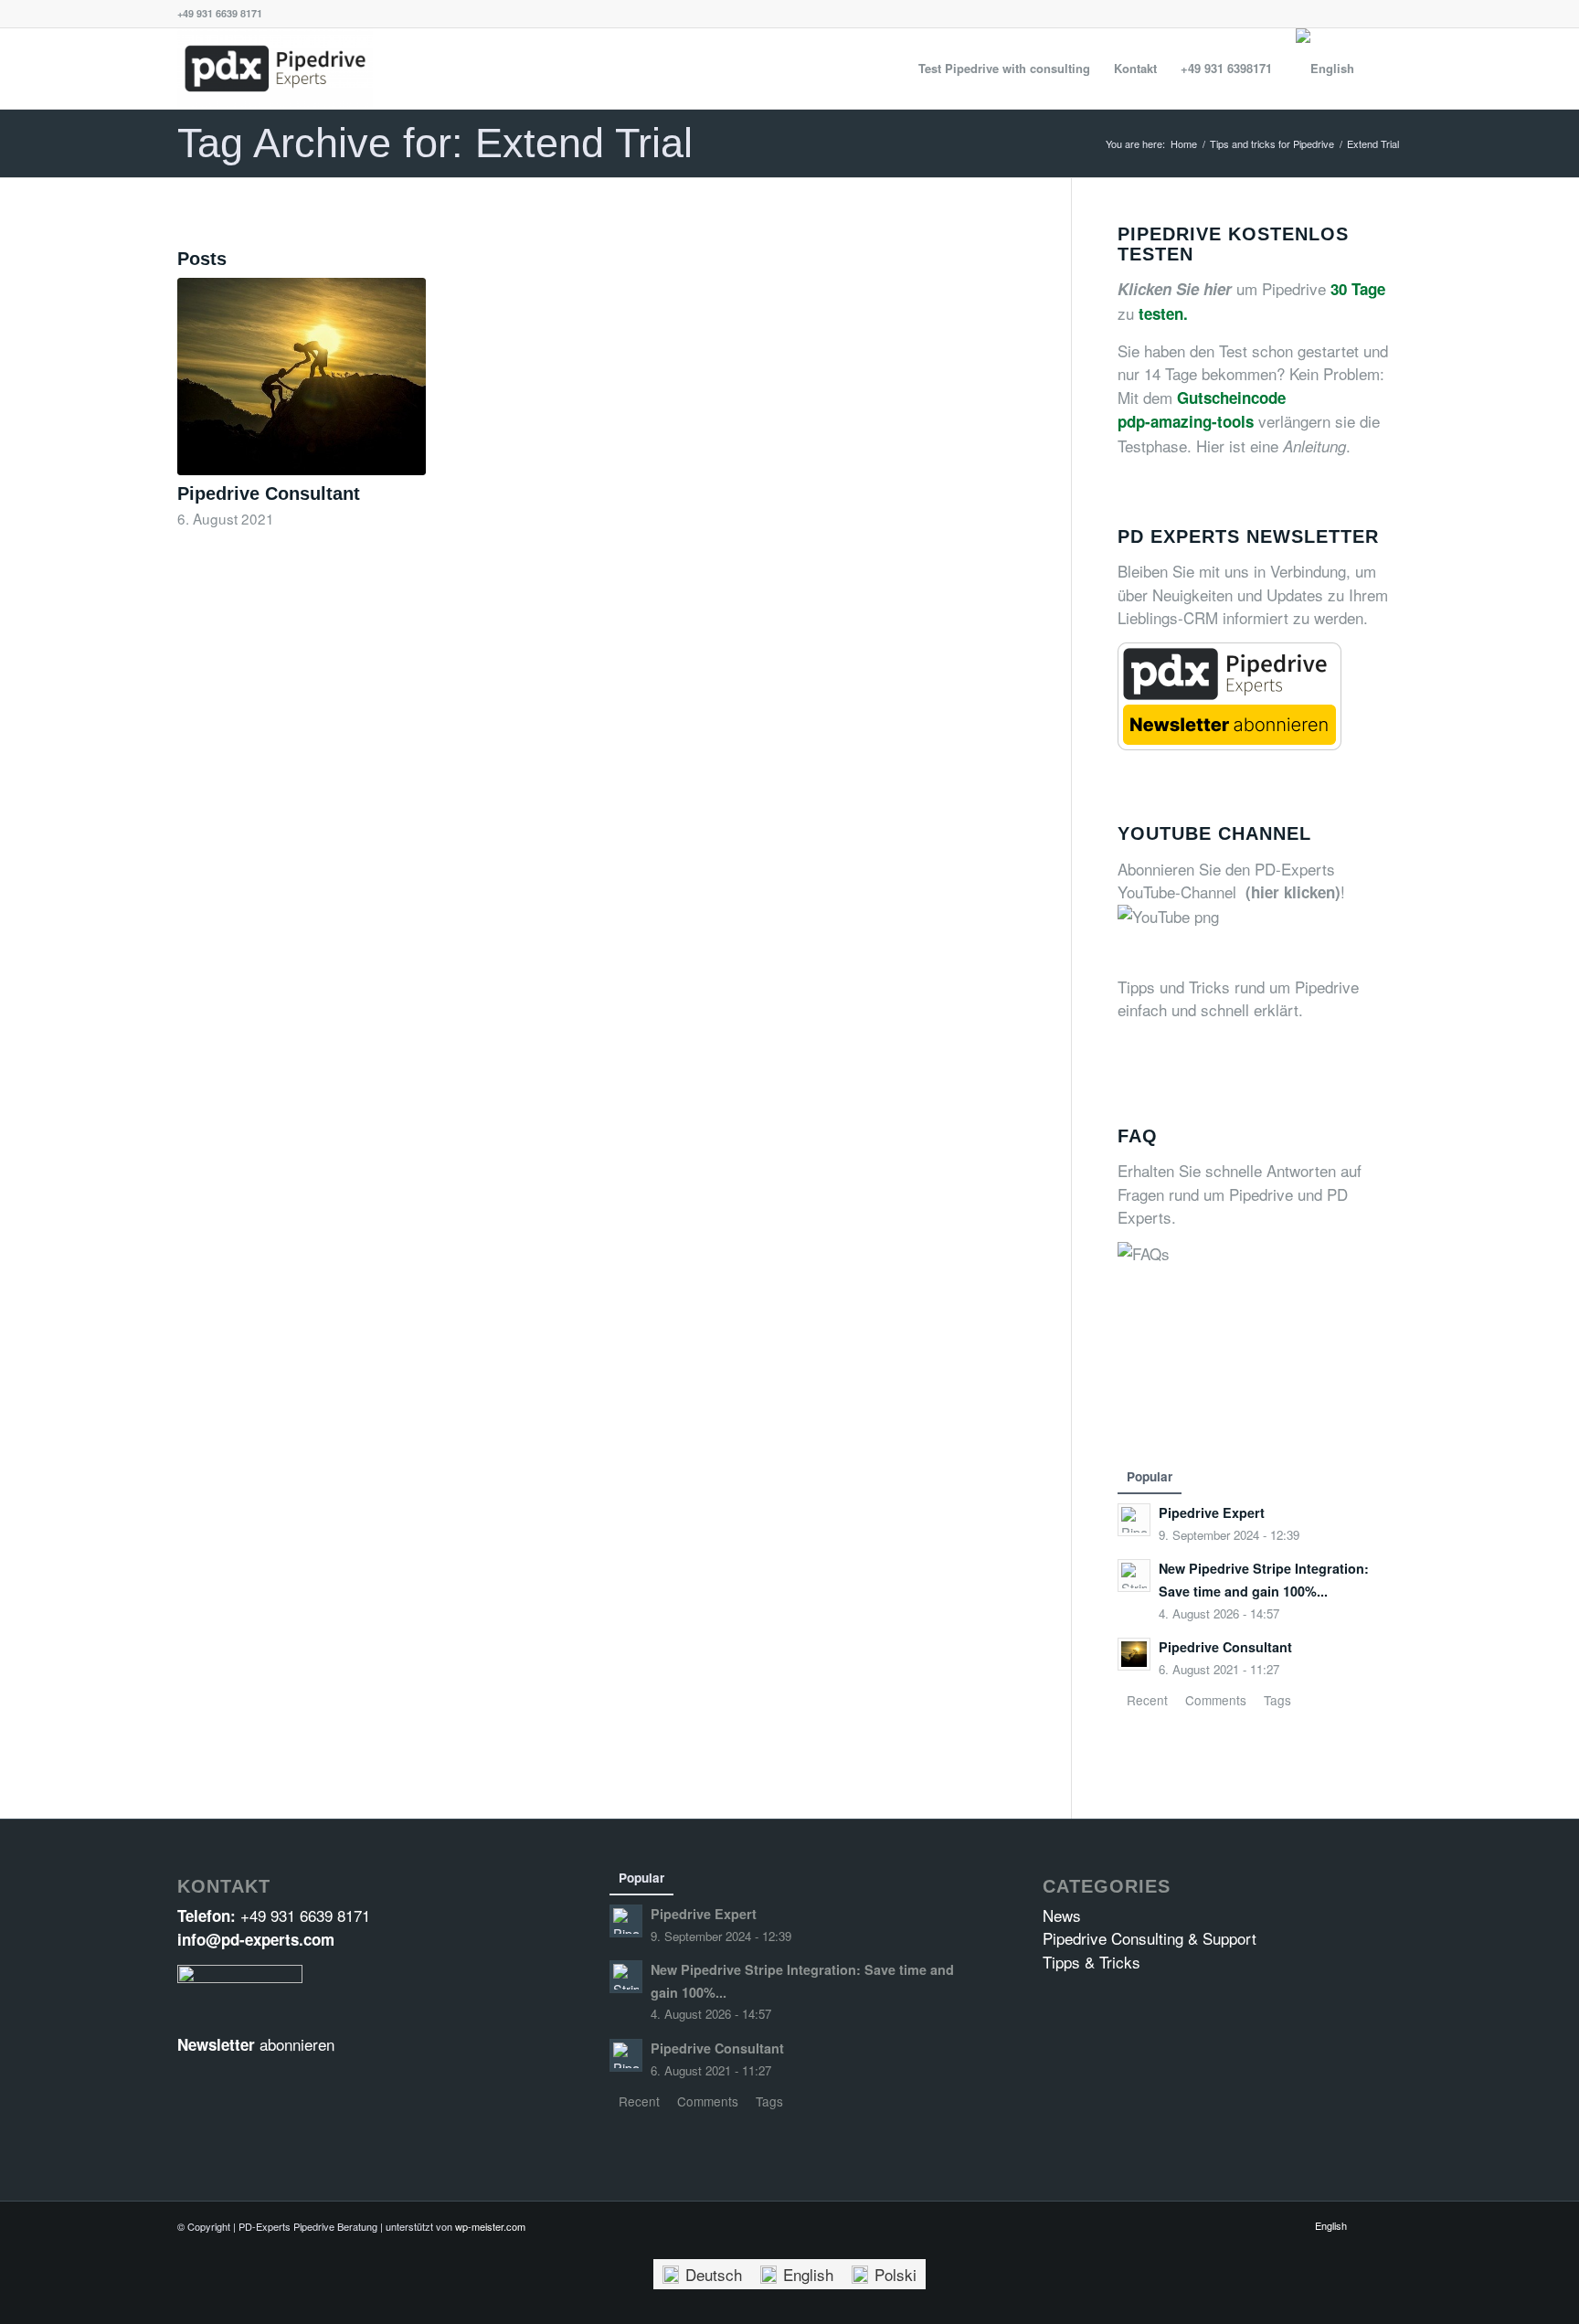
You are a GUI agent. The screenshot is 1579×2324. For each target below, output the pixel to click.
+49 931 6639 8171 (305, 1915)
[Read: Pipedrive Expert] (1134, 1520)
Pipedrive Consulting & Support (1150, 1938)
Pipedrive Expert (1212, 1512)
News (1062, 1915)
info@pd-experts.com (256, 1939)
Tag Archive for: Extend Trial (435, 143)
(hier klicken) (1293, 892)
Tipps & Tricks (1092, 1962)
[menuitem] (1004, 69)
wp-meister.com (490, 2226)
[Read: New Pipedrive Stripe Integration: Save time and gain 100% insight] (1134, 1576)
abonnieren (297, 2044)
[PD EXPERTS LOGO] (275, 69)
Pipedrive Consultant (269, 493)
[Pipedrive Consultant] (302, 377)
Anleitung (1314, 446)
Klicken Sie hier (1175, 289)
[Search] (1384, 69)
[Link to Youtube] (1388, 2224)
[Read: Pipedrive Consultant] (1134, 1654)
